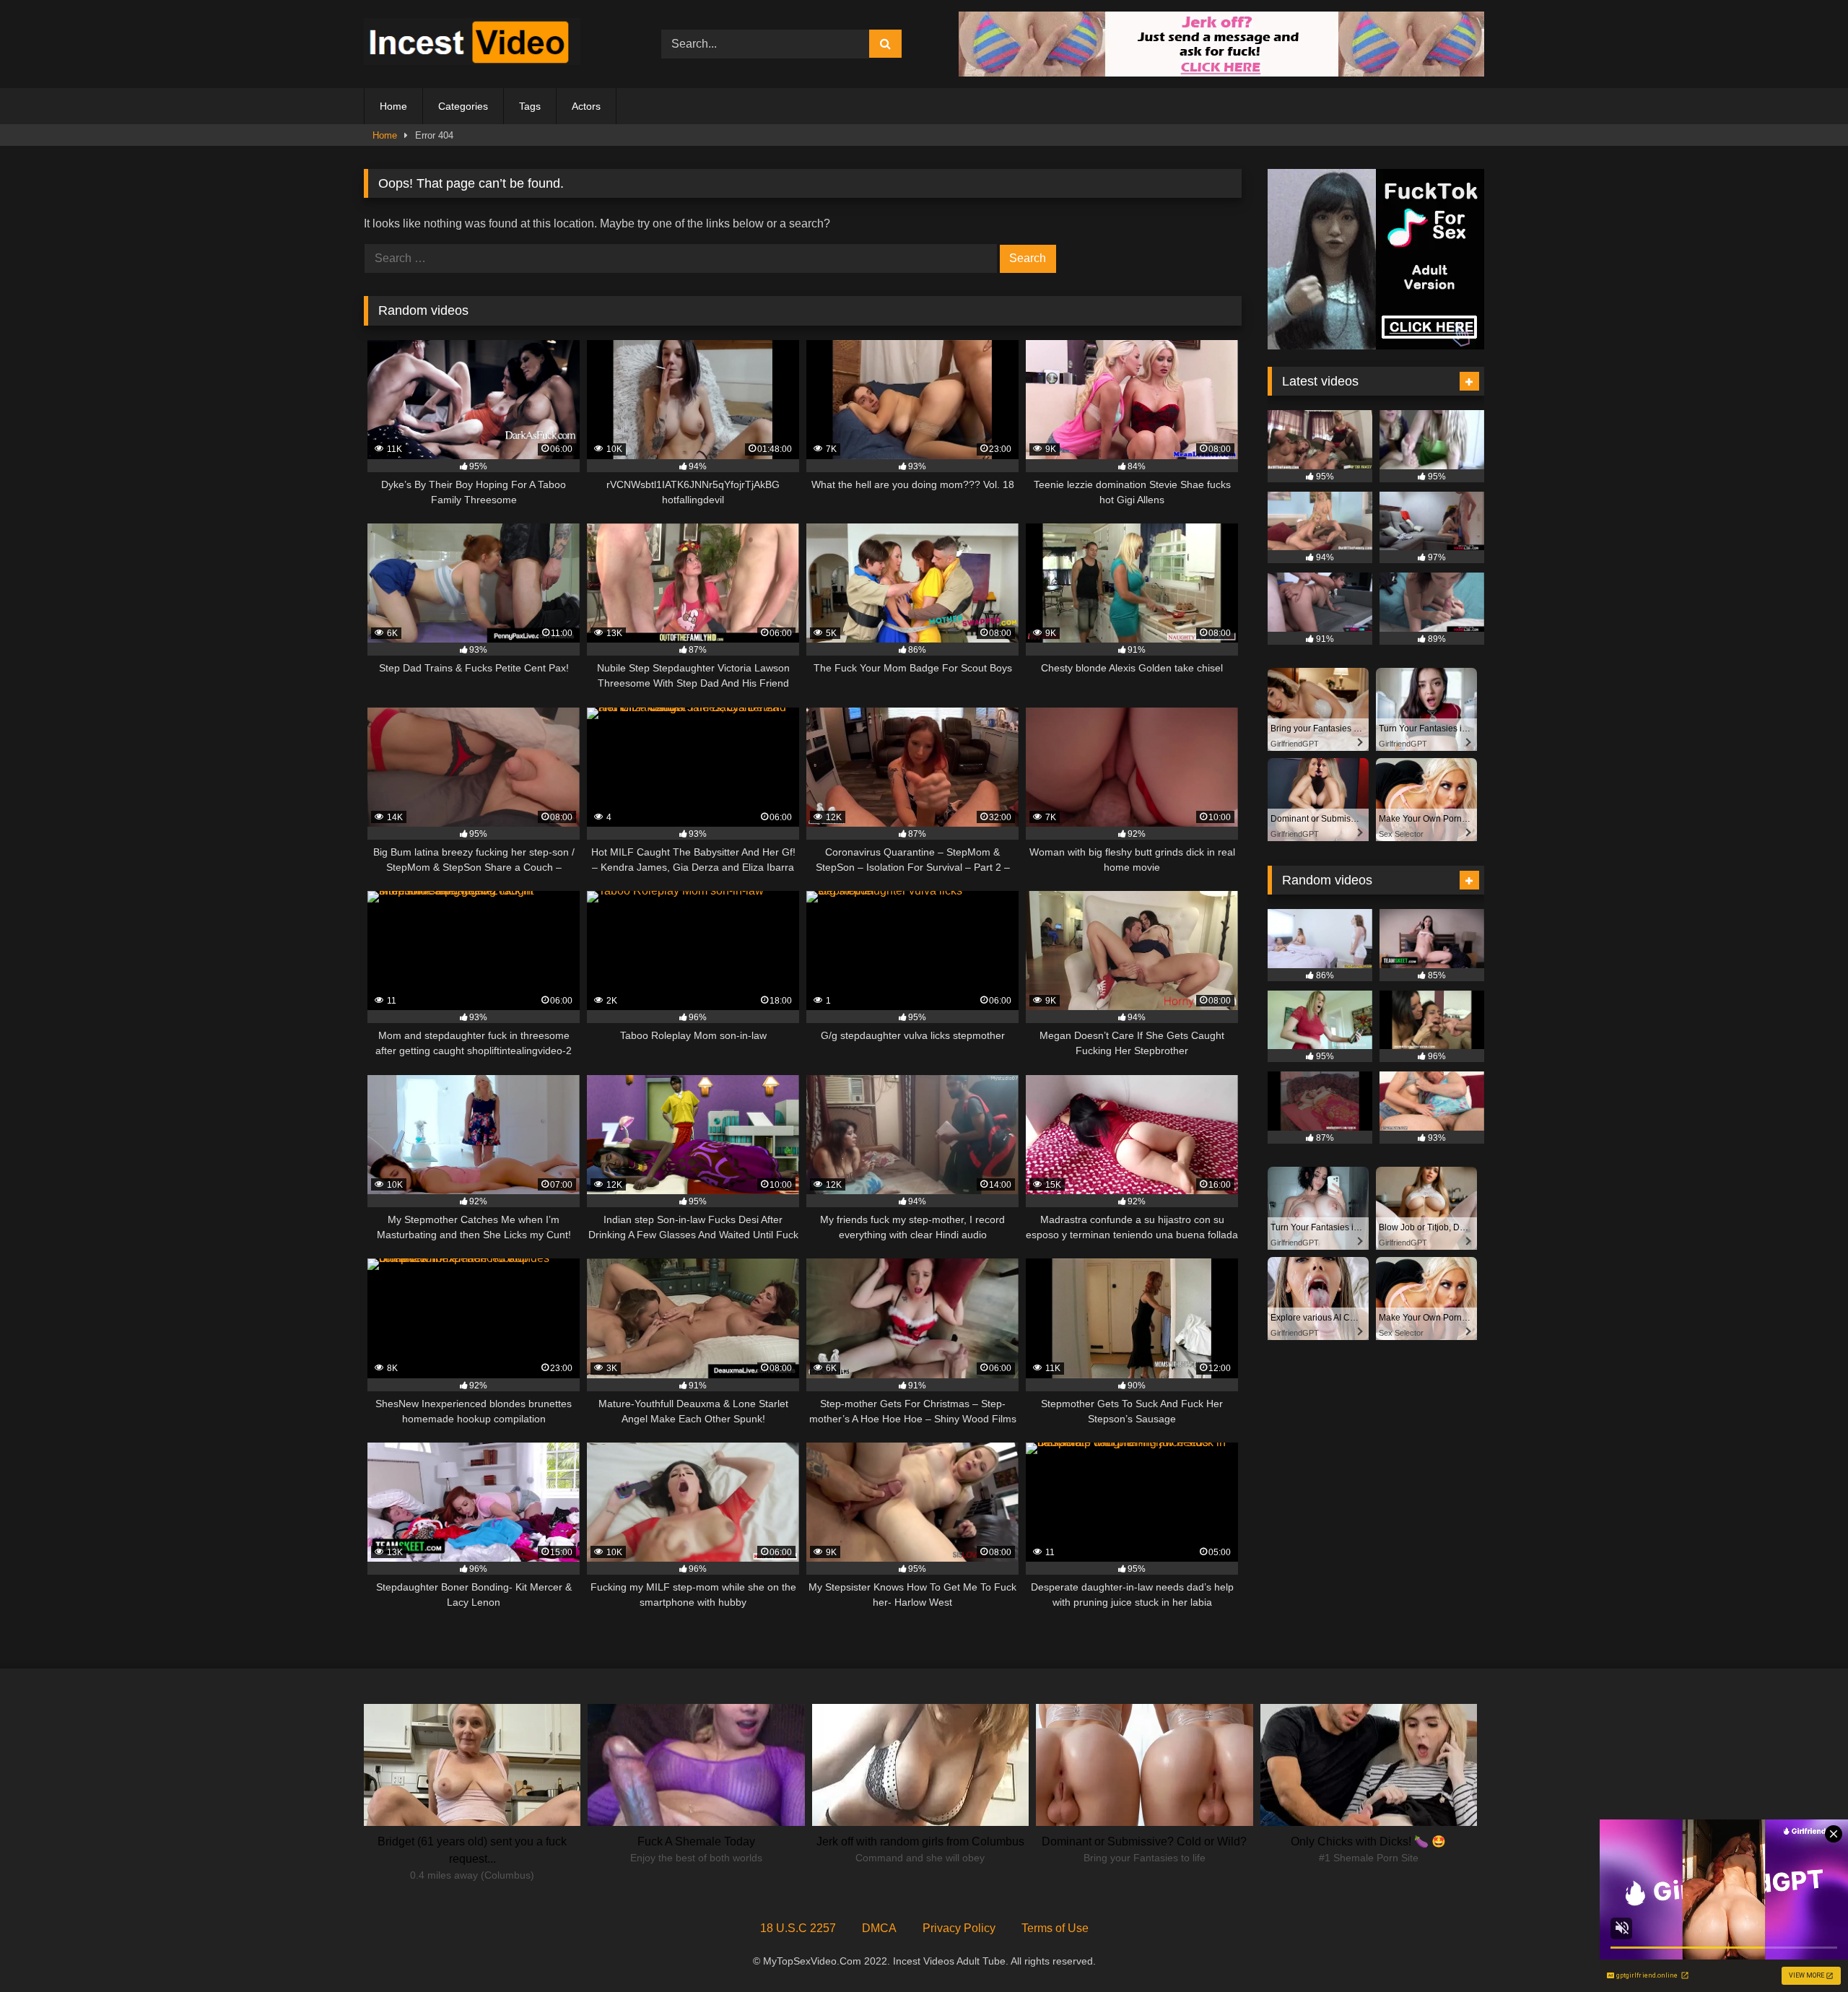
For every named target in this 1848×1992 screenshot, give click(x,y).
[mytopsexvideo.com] (472, 44)
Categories (463, 106)
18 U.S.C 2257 (798, 1928)
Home (393, 106)
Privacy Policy (959, 1928)
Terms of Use (1055, 1928)
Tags (530, 106)
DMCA (879, 1928)
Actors (586, 106)
